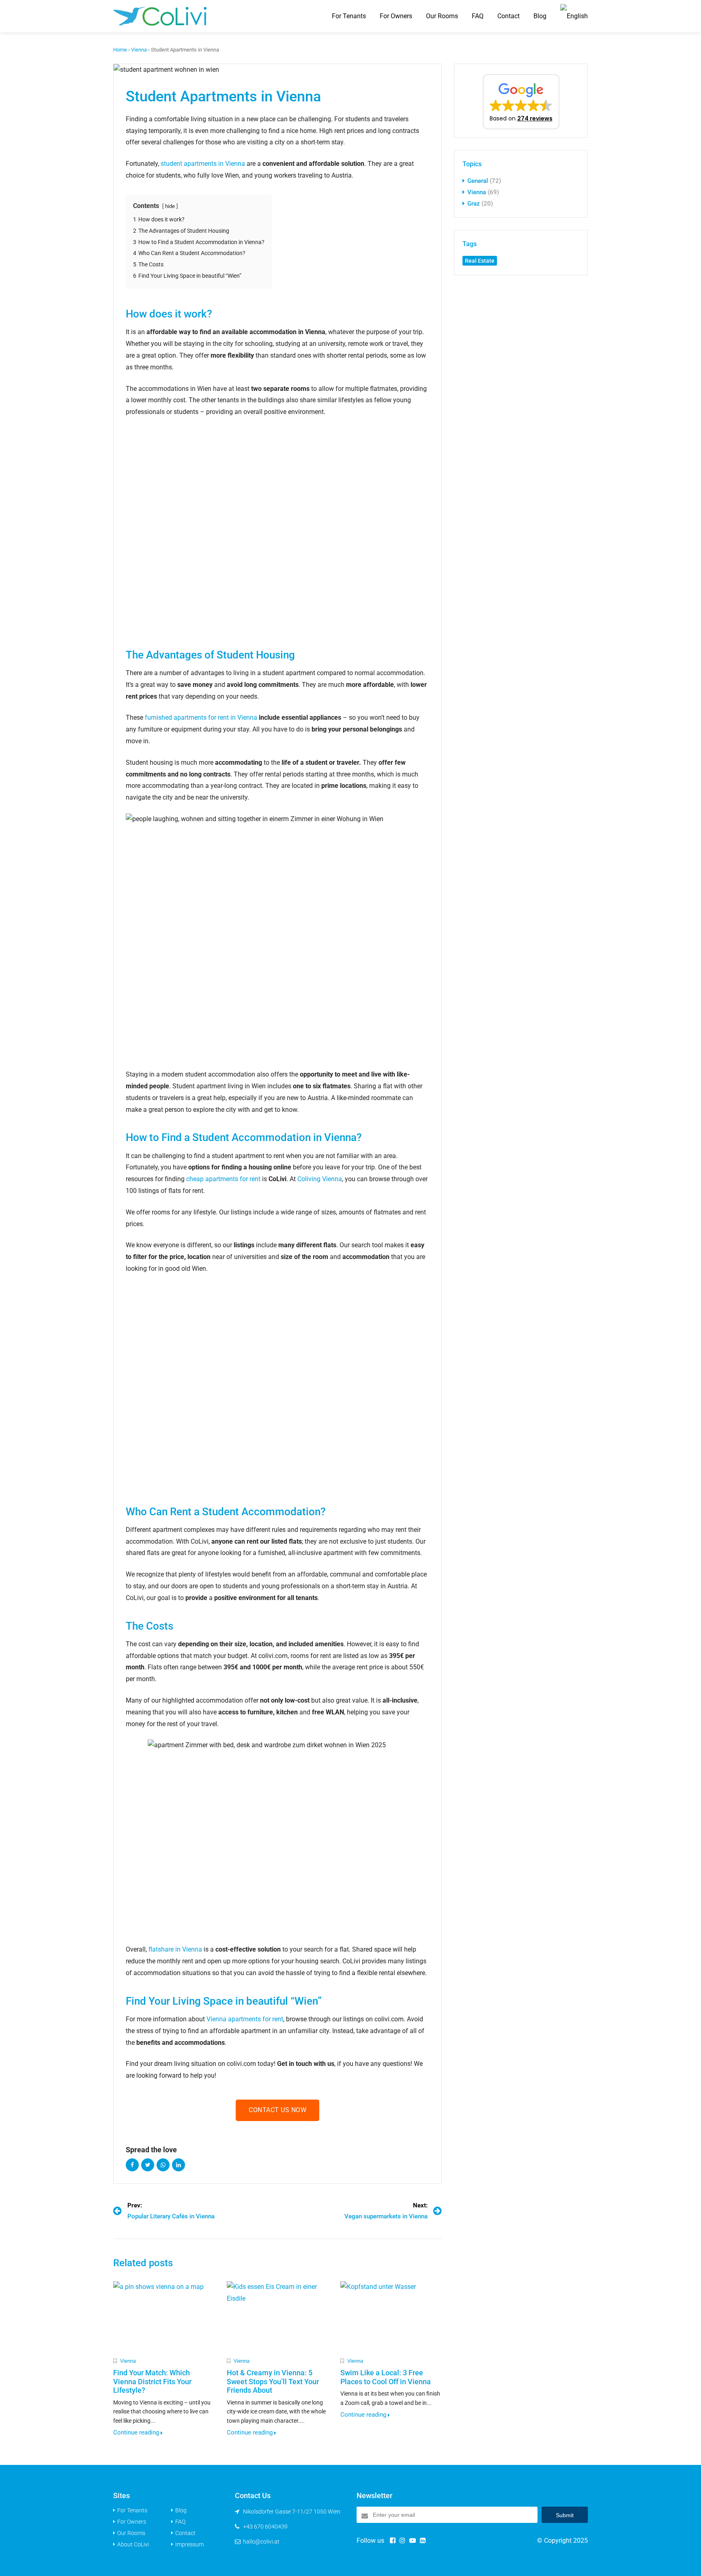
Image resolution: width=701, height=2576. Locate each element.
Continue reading (137, 2432)
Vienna (139, 50)
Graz (474, 204)
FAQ (478, 16)
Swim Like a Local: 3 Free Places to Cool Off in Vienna (386, 2377)
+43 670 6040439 (265, 2527)
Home (120, 50)
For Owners (396, 16)
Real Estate (480, 261)
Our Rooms (442, 16)
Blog (540, 16)
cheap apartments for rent (223, 1179)
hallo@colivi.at (261, 2542)
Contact (509, 16)
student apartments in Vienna (203, 164)
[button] (521, 102)
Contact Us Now (277, 2110)
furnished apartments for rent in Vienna (201, 717)
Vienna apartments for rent (245, 2019)
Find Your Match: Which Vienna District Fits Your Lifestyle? (152, 2381)
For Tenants (349, 16)
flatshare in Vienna (175, 1949)
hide (170, 206)
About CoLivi (133, 2544)
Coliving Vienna (320, 1179)
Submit (565, 2515)
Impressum (189, 2544)
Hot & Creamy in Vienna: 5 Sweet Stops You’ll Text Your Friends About (273, 2381)
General (478, 181)
